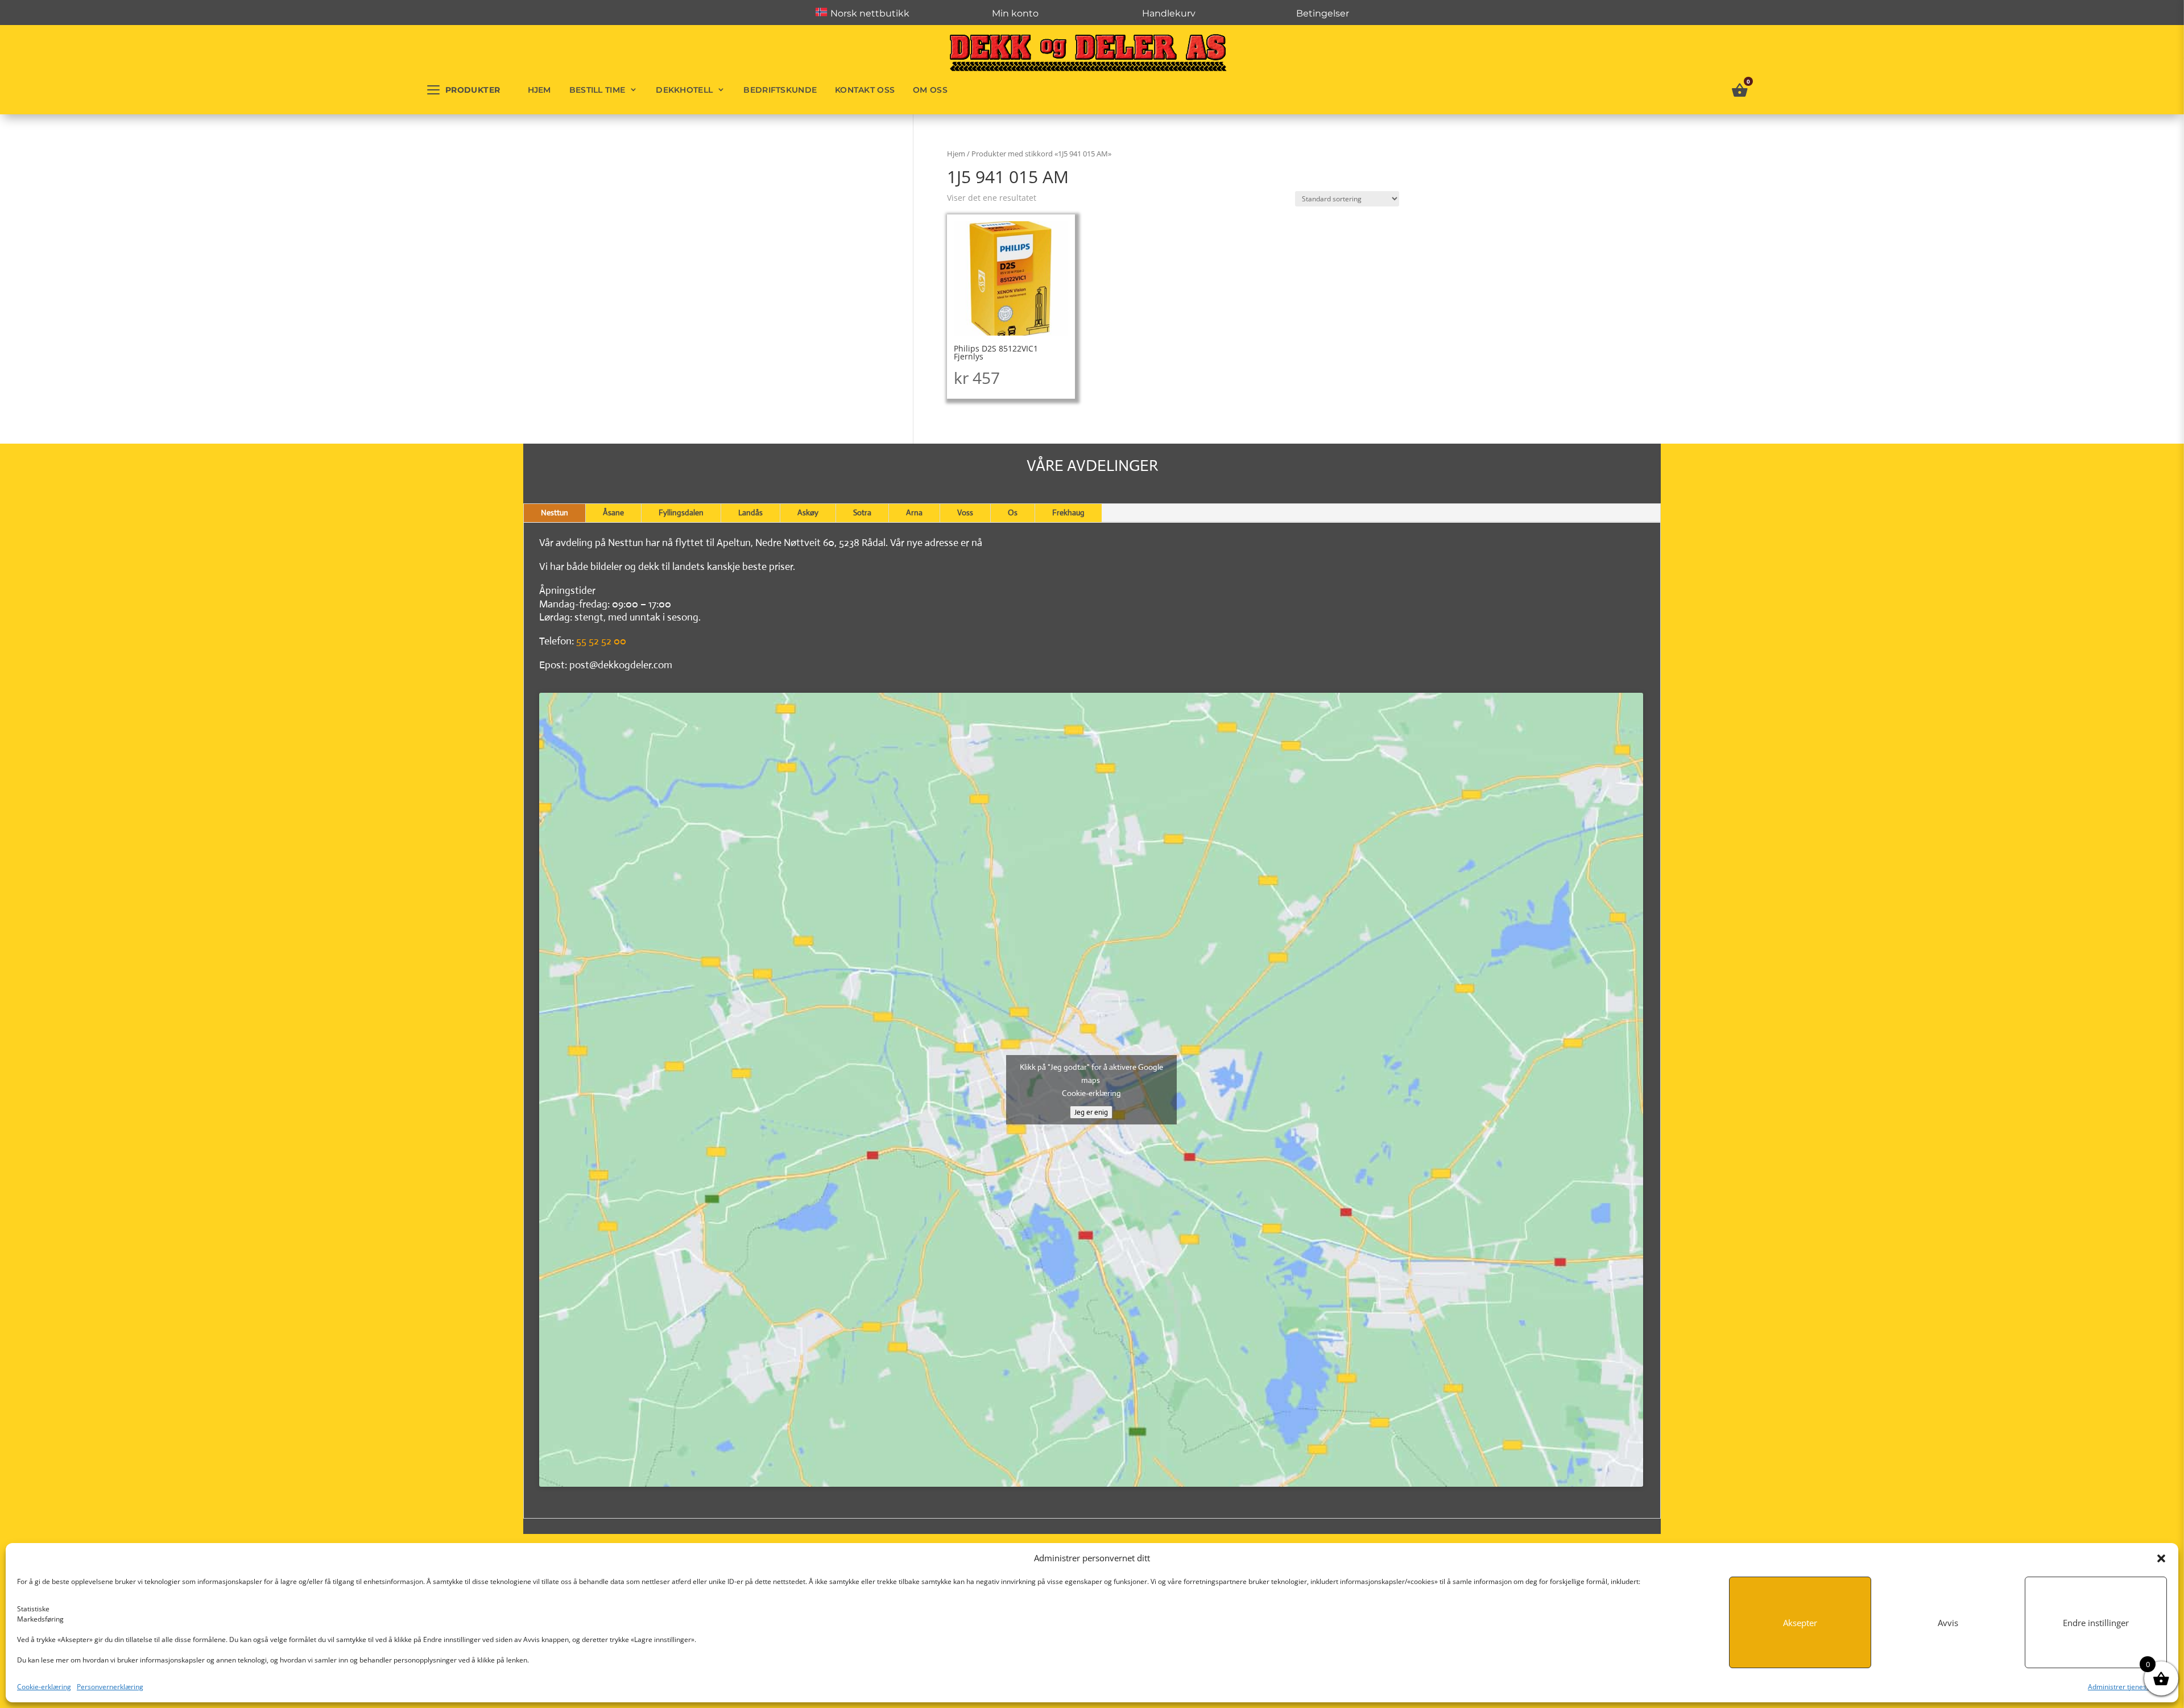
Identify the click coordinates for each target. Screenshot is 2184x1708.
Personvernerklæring (110, 1687)
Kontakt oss (865, 90)
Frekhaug (1068, 512)
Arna (914, 512)
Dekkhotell (684, 90)
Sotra (862, 512)
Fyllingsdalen (681, 512)
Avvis (1948, 1623)
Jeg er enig (1091, 1112)
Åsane (613, 512)
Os (1013, 512)
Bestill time (597, 90)
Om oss (930, 90)
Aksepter (1800, 1623)
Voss (965, 512)
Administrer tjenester (2122, 1687)
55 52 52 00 (601, 641)
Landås (750, 512)
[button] (2161, 1558)
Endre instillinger (2096, 1623)
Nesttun (555, 512)
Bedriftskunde (780, 90)
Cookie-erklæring (44, 1687)
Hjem (539, 90)
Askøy (808, 512)
